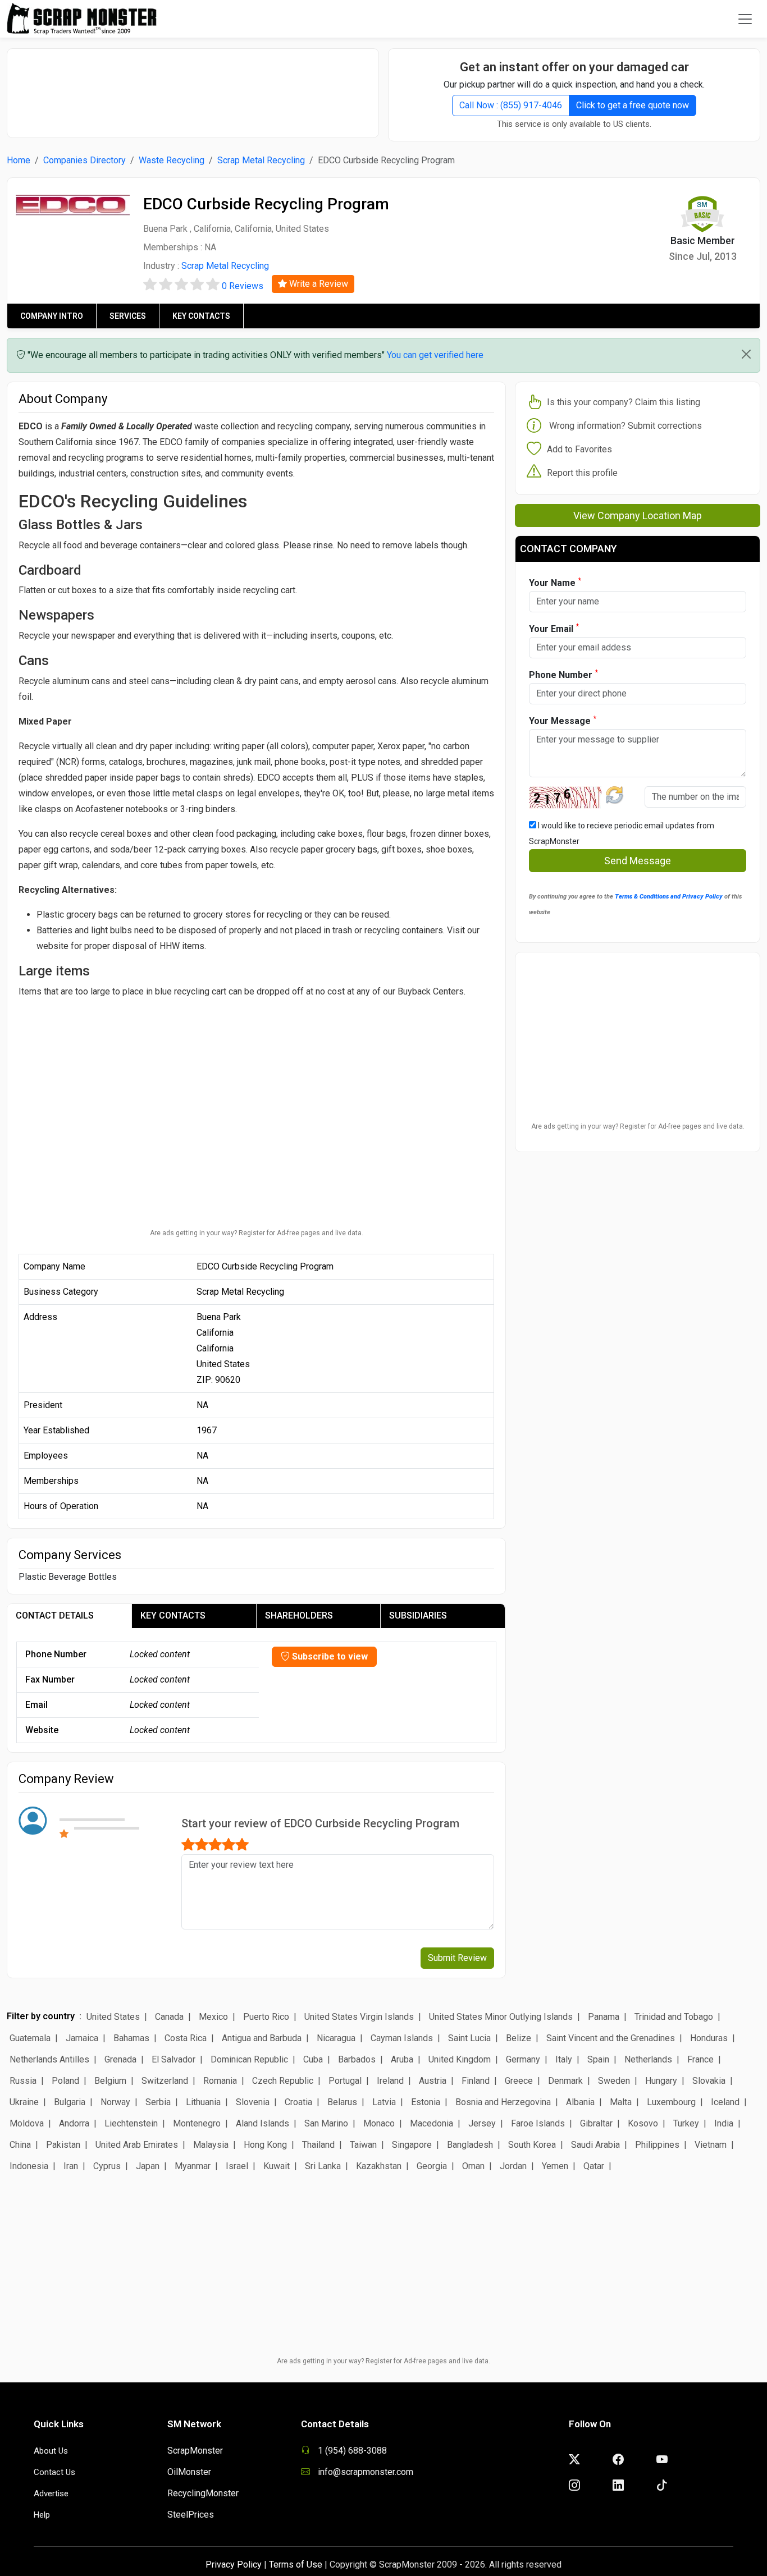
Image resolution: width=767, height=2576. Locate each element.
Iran (71, 2166)
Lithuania (203, 2102)
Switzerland (165, 2081)
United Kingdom (460, 2059)
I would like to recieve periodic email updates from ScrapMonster (622, 833)
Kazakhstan (379, 2166)
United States (113, 2017)
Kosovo (643, 2123)
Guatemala (30, 2038)
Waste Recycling (172, 160)
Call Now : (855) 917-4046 (511, 105)
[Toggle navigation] (745, 19)
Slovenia (253, 2102)
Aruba (402, 2059)
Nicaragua (336, 2038)
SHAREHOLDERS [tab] (299, 1615)
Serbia (158, 2102)
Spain (598, 2059)
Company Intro (52, 316)
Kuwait (277, 2166)
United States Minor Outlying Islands (501, 2017)
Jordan (513, 2166)
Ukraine (24, 2102)
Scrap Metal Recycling (261, 160)
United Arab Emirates (137, 2145)
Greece (519, 2081)
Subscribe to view (329, 1656)
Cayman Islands (402, 2038)
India (724, 2123)
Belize (519, 2038)
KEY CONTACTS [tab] (173, 1615)
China (20, 2145)
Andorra (74, 2123)
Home (19, 160)
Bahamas (131, 2038)
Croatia (298, 2102)
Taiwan (363, 2145)
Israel (237, 2166)
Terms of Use (296, 2564)
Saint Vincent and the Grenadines (611, 2038)
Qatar (594, 2166)
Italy (564, 2059)
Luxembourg (671, 2102)
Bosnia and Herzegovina (503, 2102)
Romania (220, 2081)
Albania (580, 2102)
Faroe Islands (538, 2123)
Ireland (390, 2081)
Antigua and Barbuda (262, 2038)
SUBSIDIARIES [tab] (418, 1615)
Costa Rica (186, 2038)
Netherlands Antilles (49, 2059)
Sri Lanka (323, 2166)
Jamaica (82, 2038)
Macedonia (432, 2123)
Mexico (213, 2017)
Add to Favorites (579, 449)
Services (128, 316)
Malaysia (211, 2145)
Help (42, 2515)
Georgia (432, 2166)
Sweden (614, 2081)
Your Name (555, 582)
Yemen (555, 2166)
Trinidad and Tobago (674, 2017)
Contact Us (54, 2472)
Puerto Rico (266, 2017)
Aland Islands (262, 2123)
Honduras (709, 2038)
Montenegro (197, 2123)
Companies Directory (85, 160)
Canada (169, 2017)
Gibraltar (596, 2123)
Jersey (482, 2123)
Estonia (426, 2102)
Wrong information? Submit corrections (626, 426)
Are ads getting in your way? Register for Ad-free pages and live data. (257, 1233)
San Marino (326, 2123)
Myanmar (193, 2166)
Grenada (120, 2059)
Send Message (638, 861)
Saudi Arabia (595, 2145)
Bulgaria (70, 2102)
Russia (23, 2081)
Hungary (661, 2081)
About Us (51, 2451)
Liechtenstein (131, 2123)
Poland (65, 2081)
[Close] (746, 354)
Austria (433, 2081)
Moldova (27, 2123)
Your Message (563, 720)
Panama (604, 2017)
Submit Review (457, 1958)
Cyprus (107, 2166)
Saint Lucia (469, 2038)
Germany (523, 2059)
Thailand (318, 2145)
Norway (115, 2102)
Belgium (110, 2081)
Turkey (686, 2123)
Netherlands (648, 2059)
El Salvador (174, 2059)
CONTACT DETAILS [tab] (55, 1615)
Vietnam (711, 2145)
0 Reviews (243, 286)
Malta (621, 2102)
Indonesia (29, 2166)
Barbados (357, 2059)
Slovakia (709, 2081)
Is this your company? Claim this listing (624, 402)
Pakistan (63, 2145)
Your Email (554, 628)
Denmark (565, 2081)
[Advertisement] (193, 88)
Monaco (379, 2123)
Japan (148, 2166)
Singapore (412, 2145)
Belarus (342, 2102)
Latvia (384, 2102)
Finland (476, 2081)
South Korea (532, 2145)
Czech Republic (283, 2081)
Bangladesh (470, 2145)
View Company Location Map (638, 515)
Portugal (345, 2081)
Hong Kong (265, 2145)
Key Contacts (201, 316)
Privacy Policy (234, 2564)
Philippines (657, 2145)
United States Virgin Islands (359, 2017)
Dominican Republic (249, 2059)
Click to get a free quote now (633, 105)
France (700, 2059)
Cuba (313, 2059)
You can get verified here (435, 355)
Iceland (725, 2102)
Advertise (51, 2494)
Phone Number (563, 674)
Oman (473, 2166)
